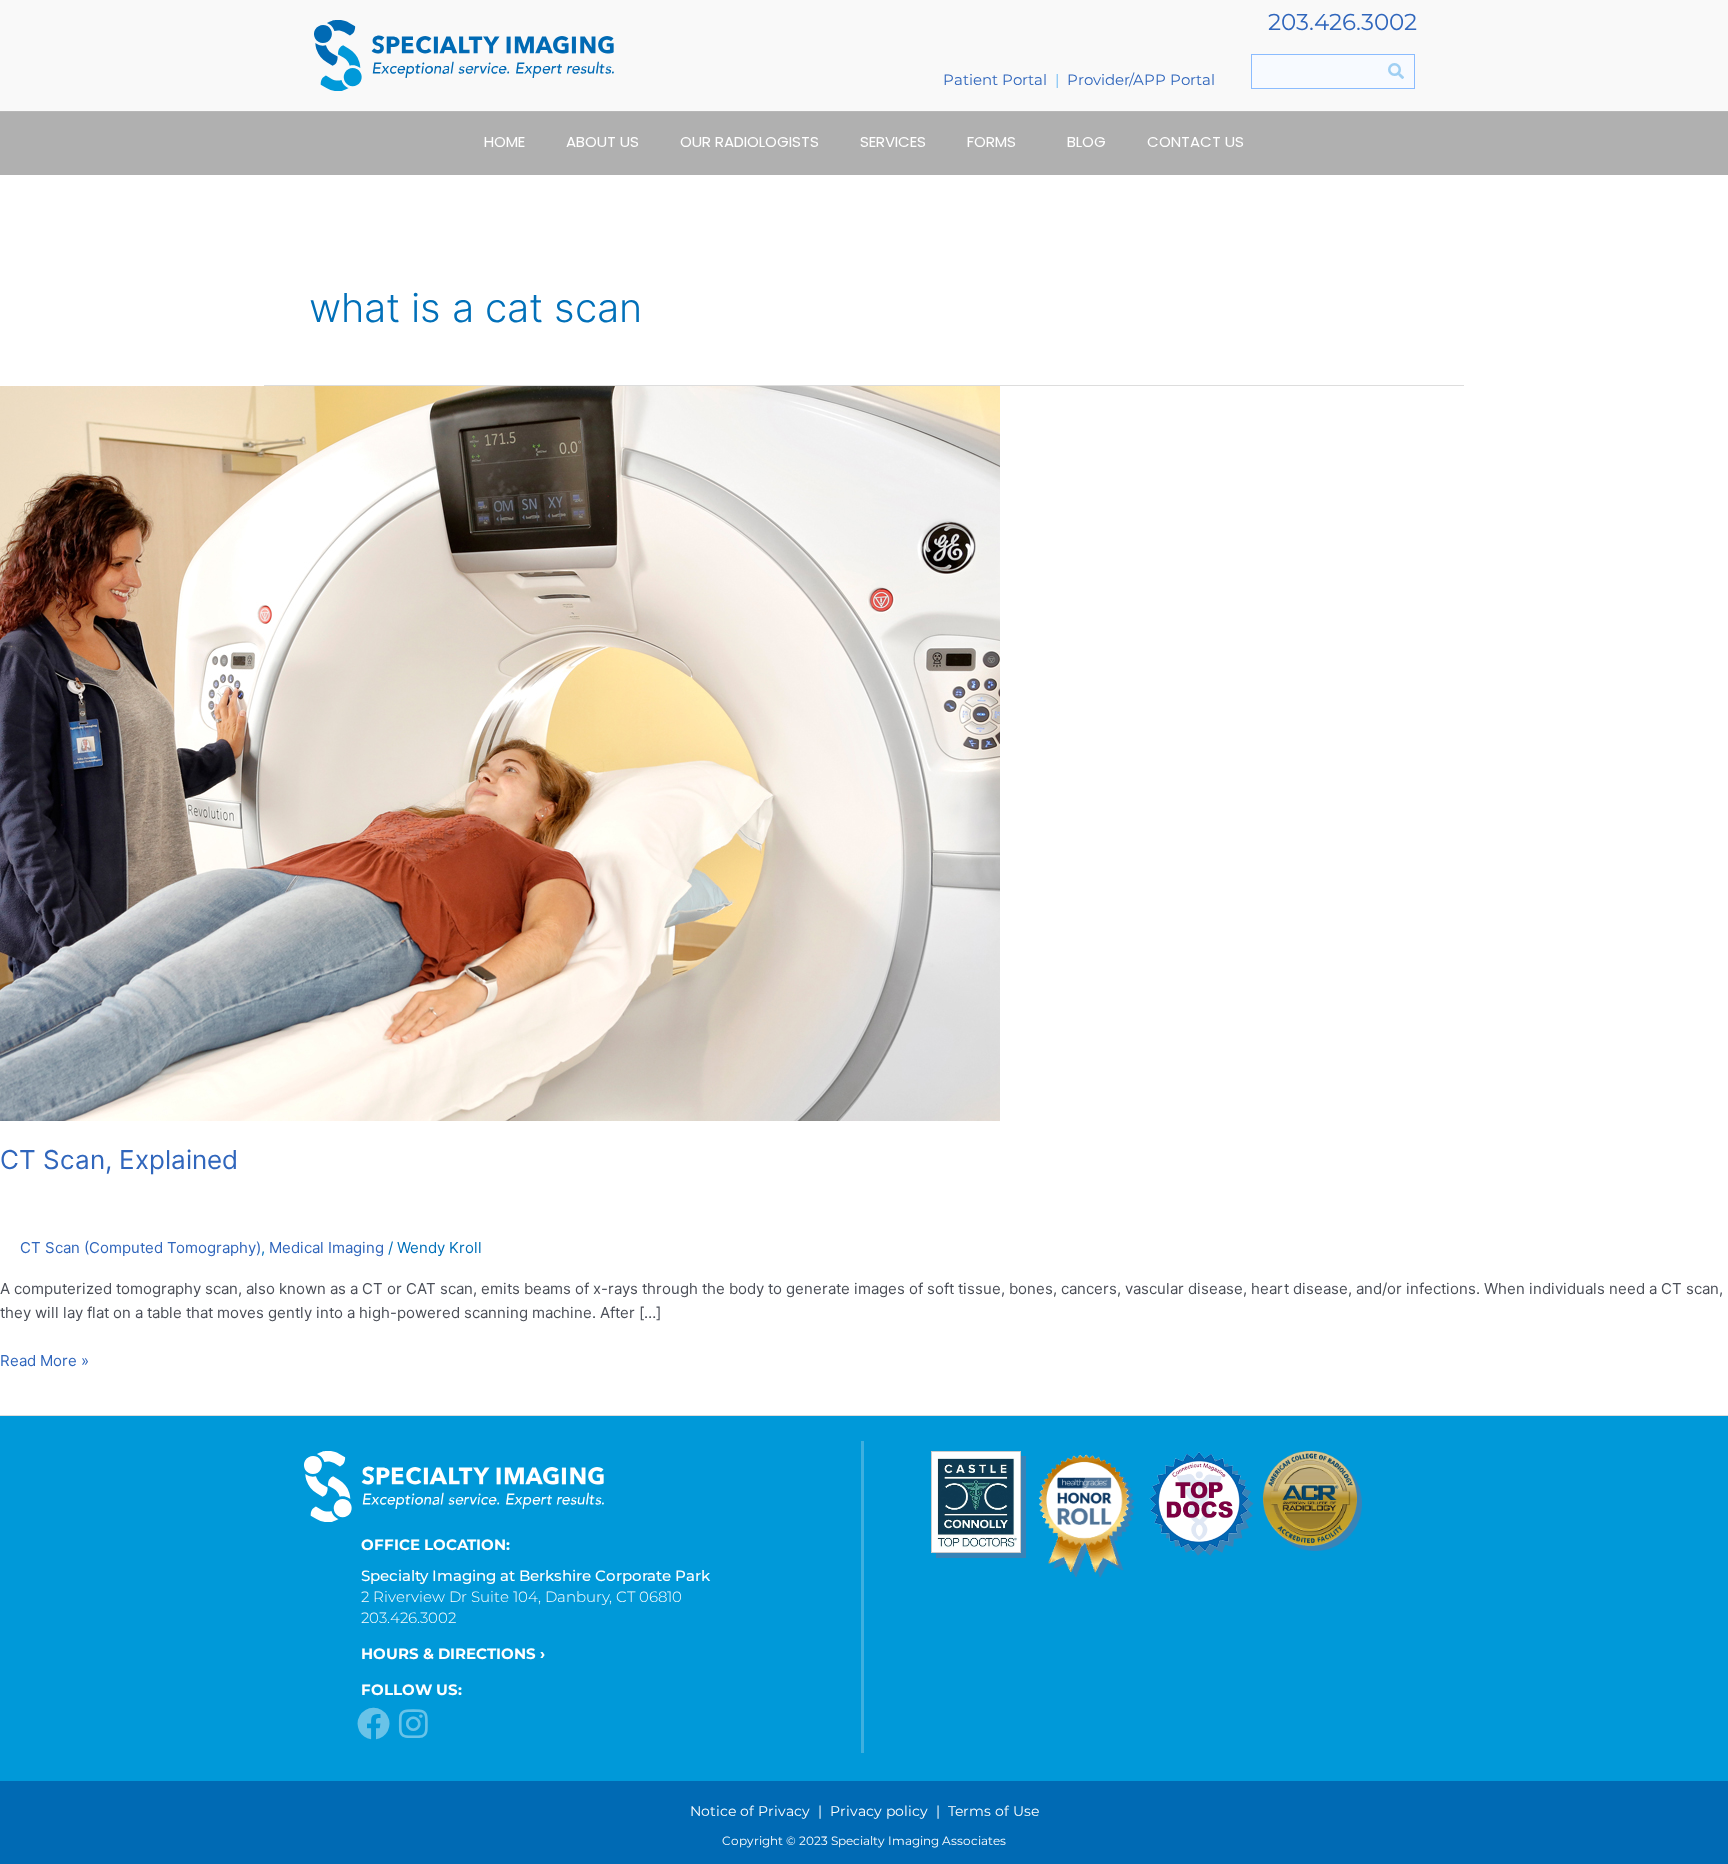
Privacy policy (879, 1811)
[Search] (1396, 71)
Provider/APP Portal (1141, 79)
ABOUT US (602, 141)
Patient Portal (995, 79)
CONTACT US (1195, 141)
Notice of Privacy (750, 1811)
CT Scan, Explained (119, 1159)
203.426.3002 (1342, 22)
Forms (991, 141)
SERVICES (893, 141)
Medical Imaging (326, 1247)
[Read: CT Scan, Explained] (500, 751)
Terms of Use (993, 1811)
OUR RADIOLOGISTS (749, 141)
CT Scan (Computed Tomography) (140, 1247)
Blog (1086, 141)
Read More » (44, 1359)
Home (504, 141)
